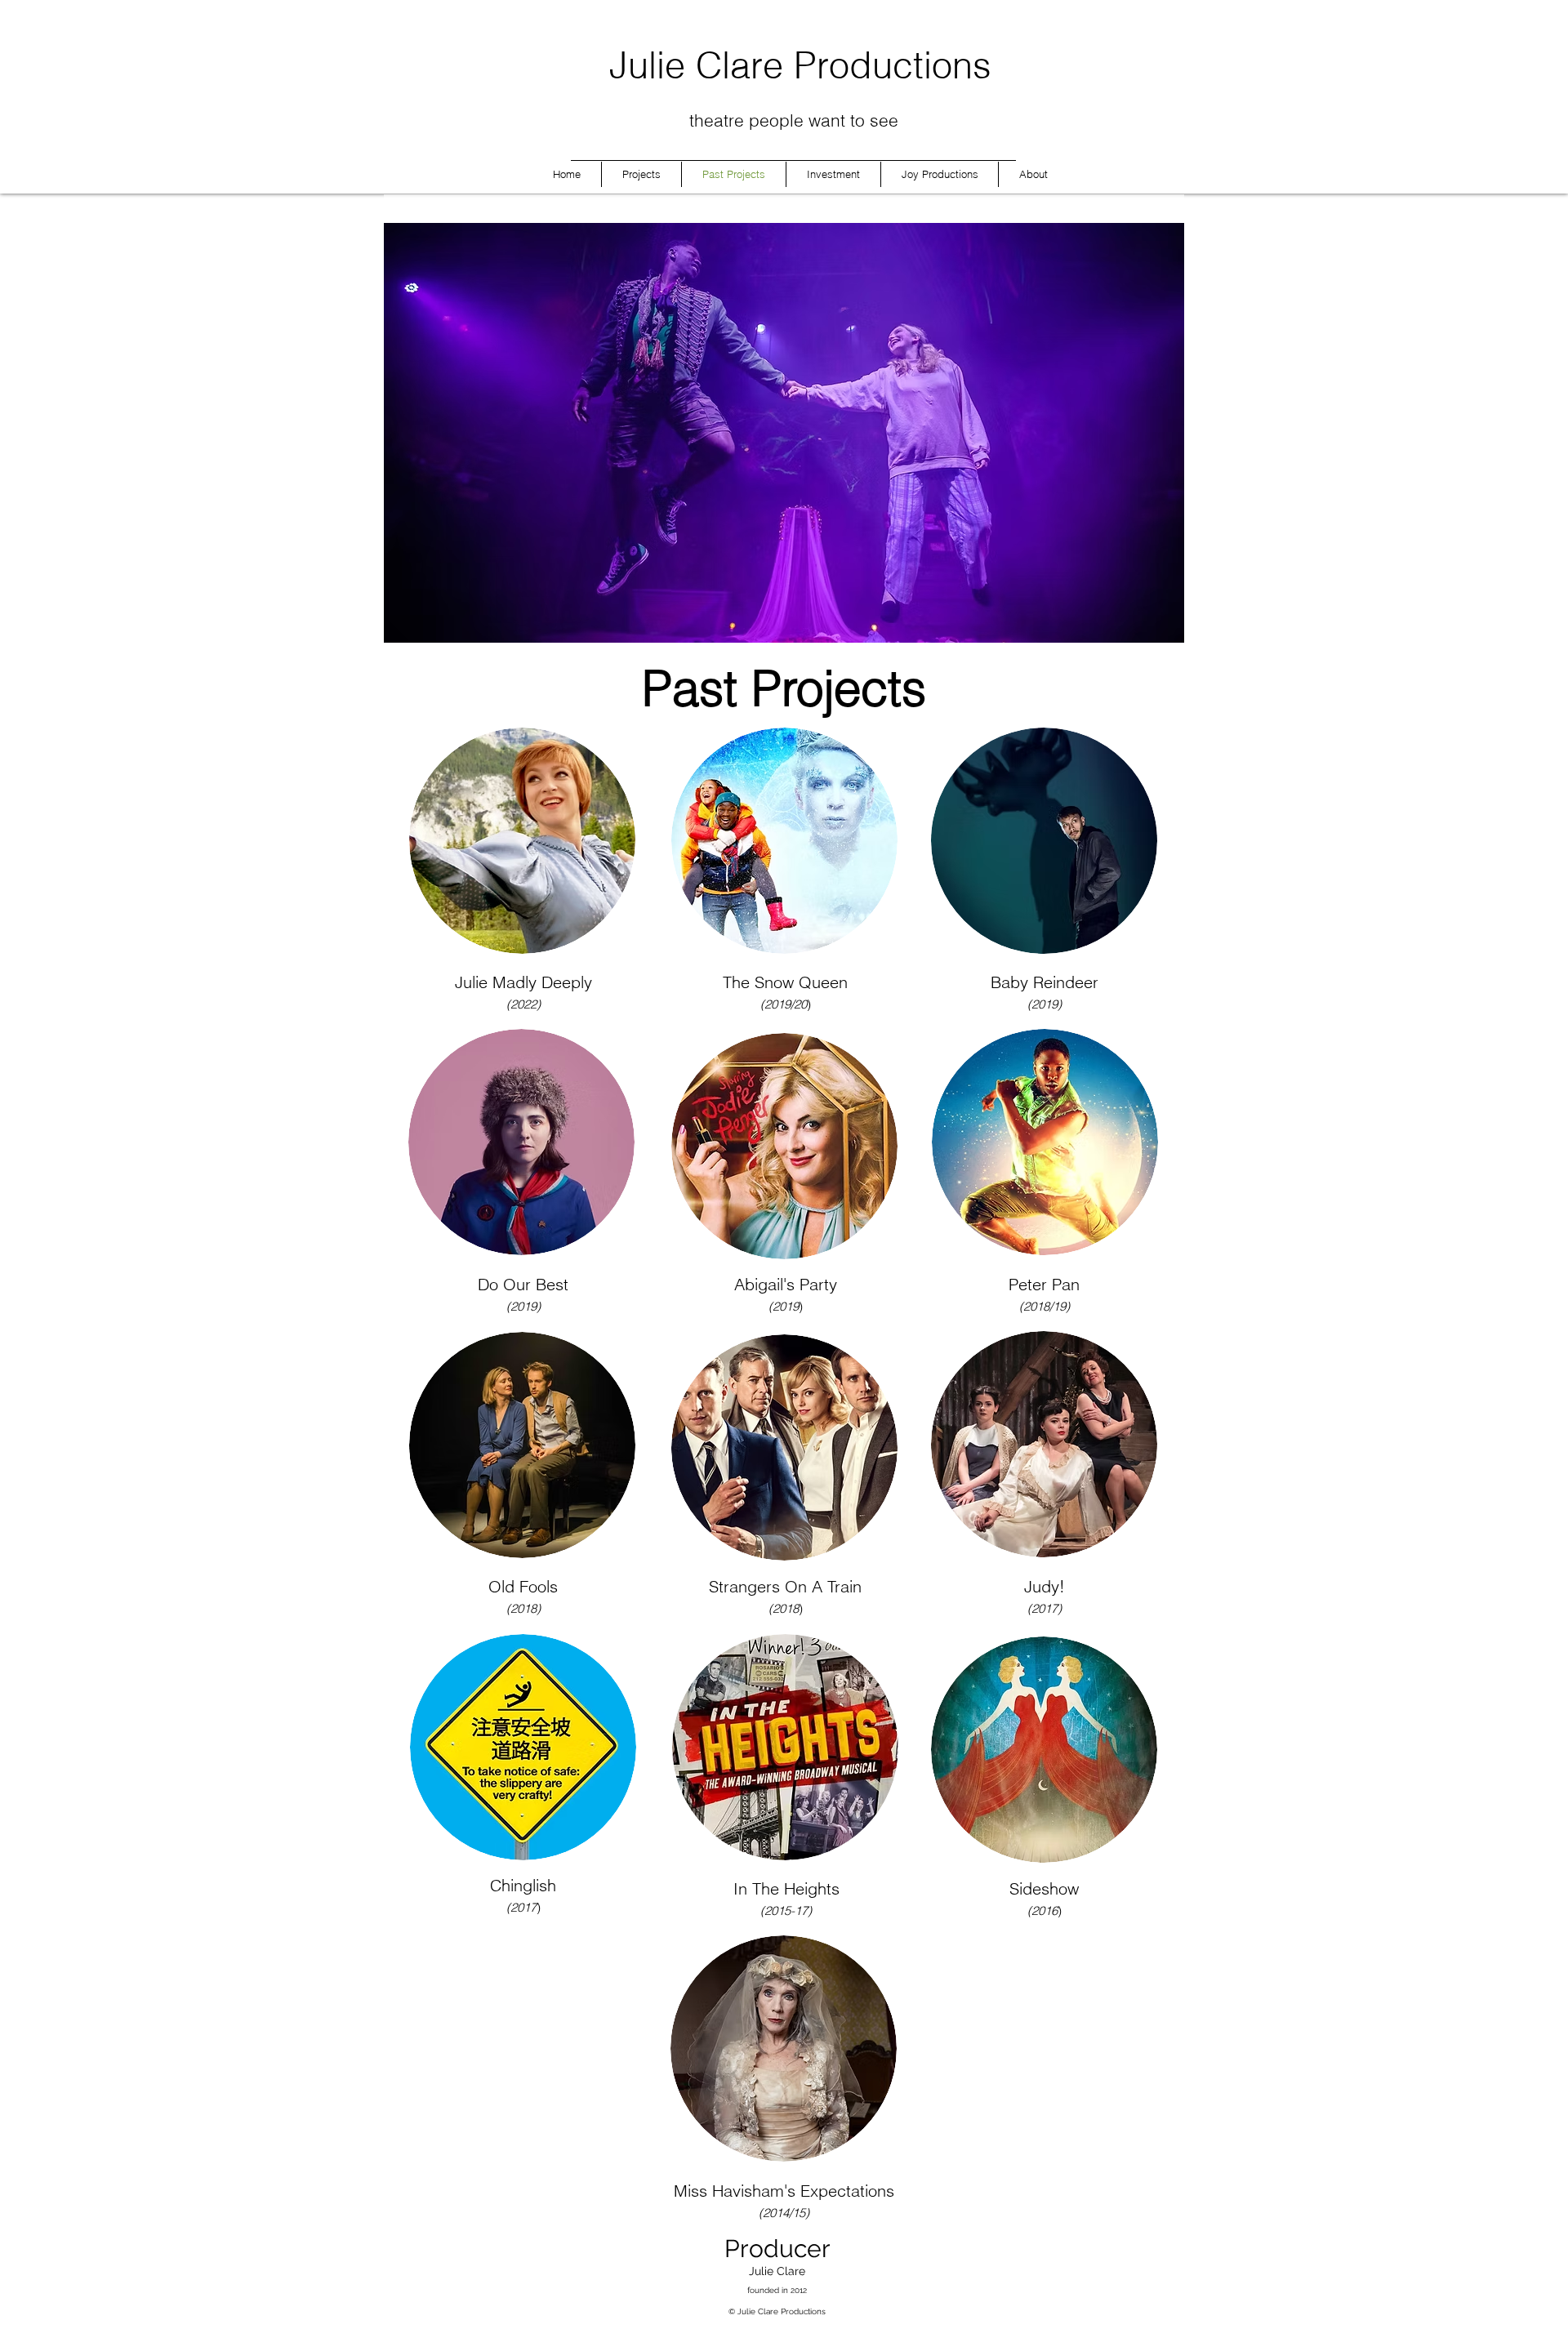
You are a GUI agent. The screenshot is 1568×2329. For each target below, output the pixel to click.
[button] (784, 433)
